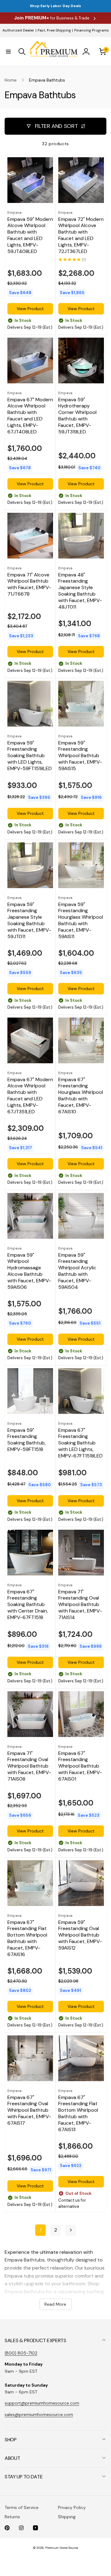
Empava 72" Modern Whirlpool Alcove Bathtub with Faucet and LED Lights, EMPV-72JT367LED (81, 235)
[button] (8, 52)
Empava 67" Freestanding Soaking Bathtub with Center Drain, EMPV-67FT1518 (28, 1605)
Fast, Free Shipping (54, 30)
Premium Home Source (62, 2548)
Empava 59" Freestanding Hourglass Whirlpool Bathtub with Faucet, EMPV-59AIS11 (81, 921)
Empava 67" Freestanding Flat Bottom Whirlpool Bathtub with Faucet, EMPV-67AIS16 (27, 1938)
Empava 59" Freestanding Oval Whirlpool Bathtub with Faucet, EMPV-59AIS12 (80, 1935)
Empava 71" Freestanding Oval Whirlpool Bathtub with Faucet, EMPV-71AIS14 (80, 1605)
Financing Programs (92, 30)
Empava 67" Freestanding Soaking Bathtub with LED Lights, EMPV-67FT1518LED (80, 1443)
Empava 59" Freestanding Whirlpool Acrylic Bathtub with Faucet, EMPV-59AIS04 (77, 1271)
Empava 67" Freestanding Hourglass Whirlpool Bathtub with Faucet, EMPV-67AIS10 (81, 1096)
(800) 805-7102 (21, 2353)
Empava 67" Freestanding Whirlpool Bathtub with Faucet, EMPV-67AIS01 (80, 1766)
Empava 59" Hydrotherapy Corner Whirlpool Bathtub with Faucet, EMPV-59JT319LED (77, 416)
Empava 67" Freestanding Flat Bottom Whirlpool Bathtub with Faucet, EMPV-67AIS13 (78, 2114)
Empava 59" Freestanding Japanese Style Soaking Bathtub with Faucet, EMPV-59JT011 (29, 921)
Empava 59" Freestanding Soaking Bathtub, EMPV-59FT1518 (27, 1440)
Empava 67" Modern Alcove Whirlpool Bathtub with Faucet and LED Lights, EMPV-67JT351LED (30, 1096)
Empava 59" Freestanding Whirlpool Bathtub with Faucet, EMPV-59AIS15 (80, 756)
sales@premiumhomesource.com (39, 2414)
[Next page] (71, 2230)
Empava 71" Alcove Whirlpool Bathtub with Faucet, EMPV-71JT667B (29, 584)
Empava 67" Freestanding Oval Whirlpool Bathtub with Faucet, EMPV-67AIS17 (29, 2110)
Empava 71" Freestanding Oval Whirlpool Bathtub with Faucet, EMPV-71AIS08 (29, 1766)
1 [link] (41, 2230)
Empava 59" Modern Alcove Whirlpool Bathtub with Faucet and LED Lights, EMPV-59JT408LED (30, 235)
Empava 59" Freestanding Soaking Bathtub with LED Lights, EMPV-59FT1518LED (30, 756)
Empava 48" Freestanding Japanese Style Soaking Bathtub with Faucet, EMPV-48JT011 (80, 591)
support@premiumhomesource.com (42, 2403)
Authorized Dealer (18, 30)
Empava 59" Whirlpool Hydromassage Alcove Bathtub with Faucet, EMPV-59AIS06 (29, 1271)
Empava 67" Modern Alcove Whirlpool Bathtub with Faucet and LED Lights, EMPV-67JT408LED (30, 416)
